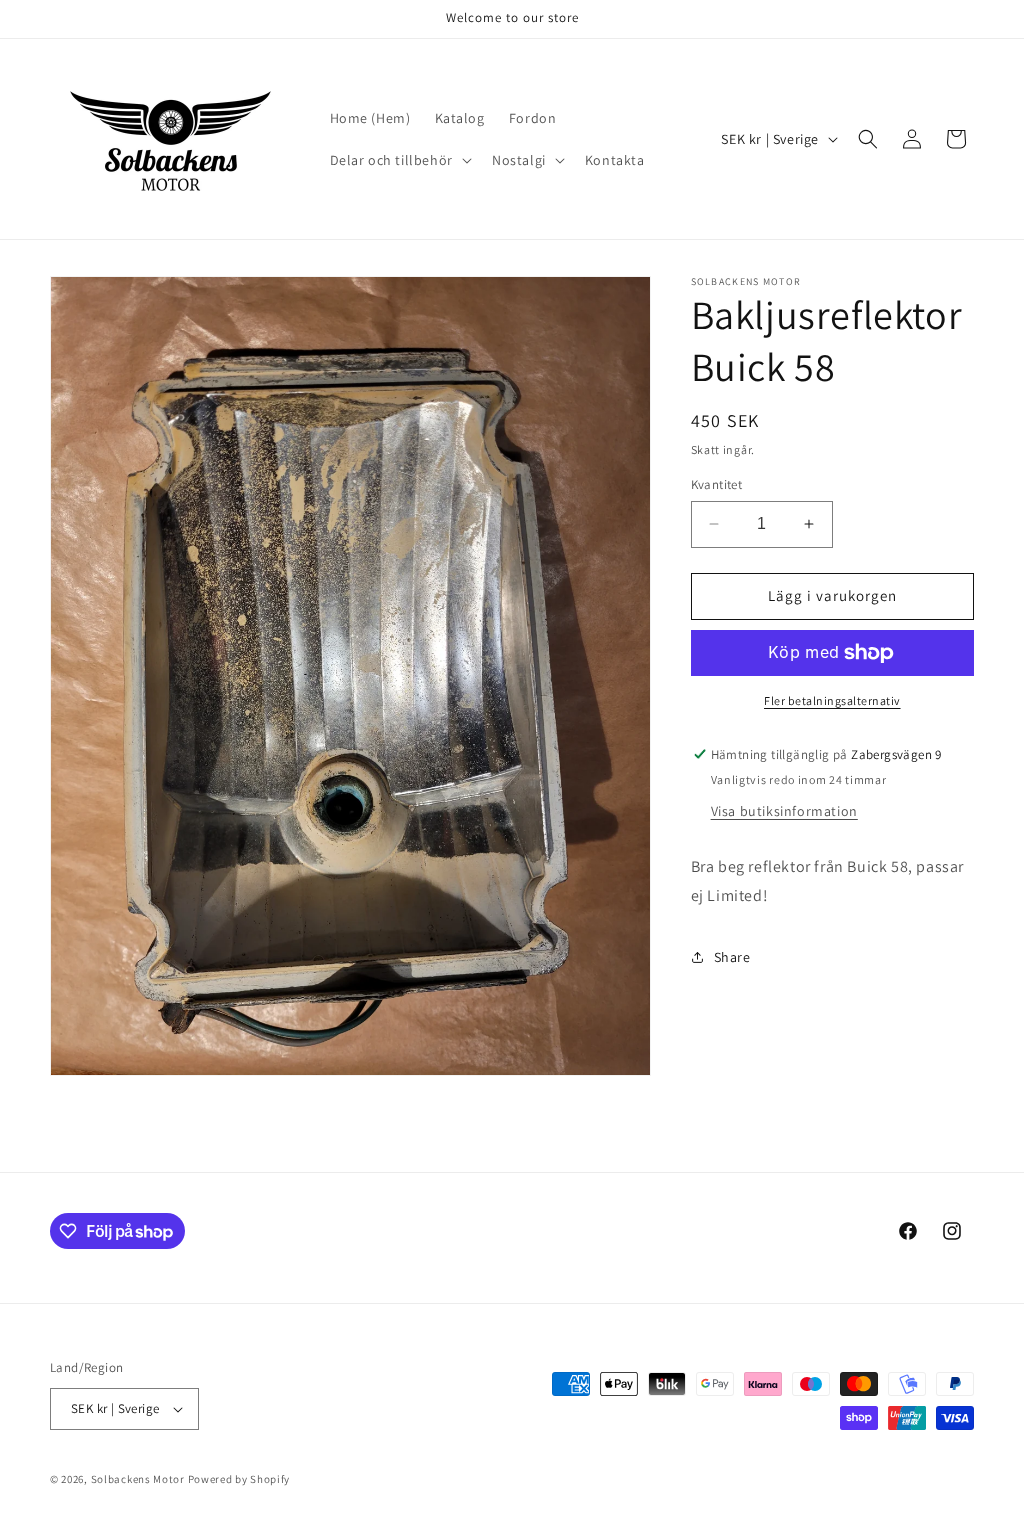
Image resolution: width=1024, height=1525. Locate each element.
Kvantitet (717, 484)
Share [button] (732, 957)
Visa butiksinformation (784, 811)
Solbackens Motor (138, 1479)
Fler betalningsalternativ (832, 700)
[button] (399, 160)
